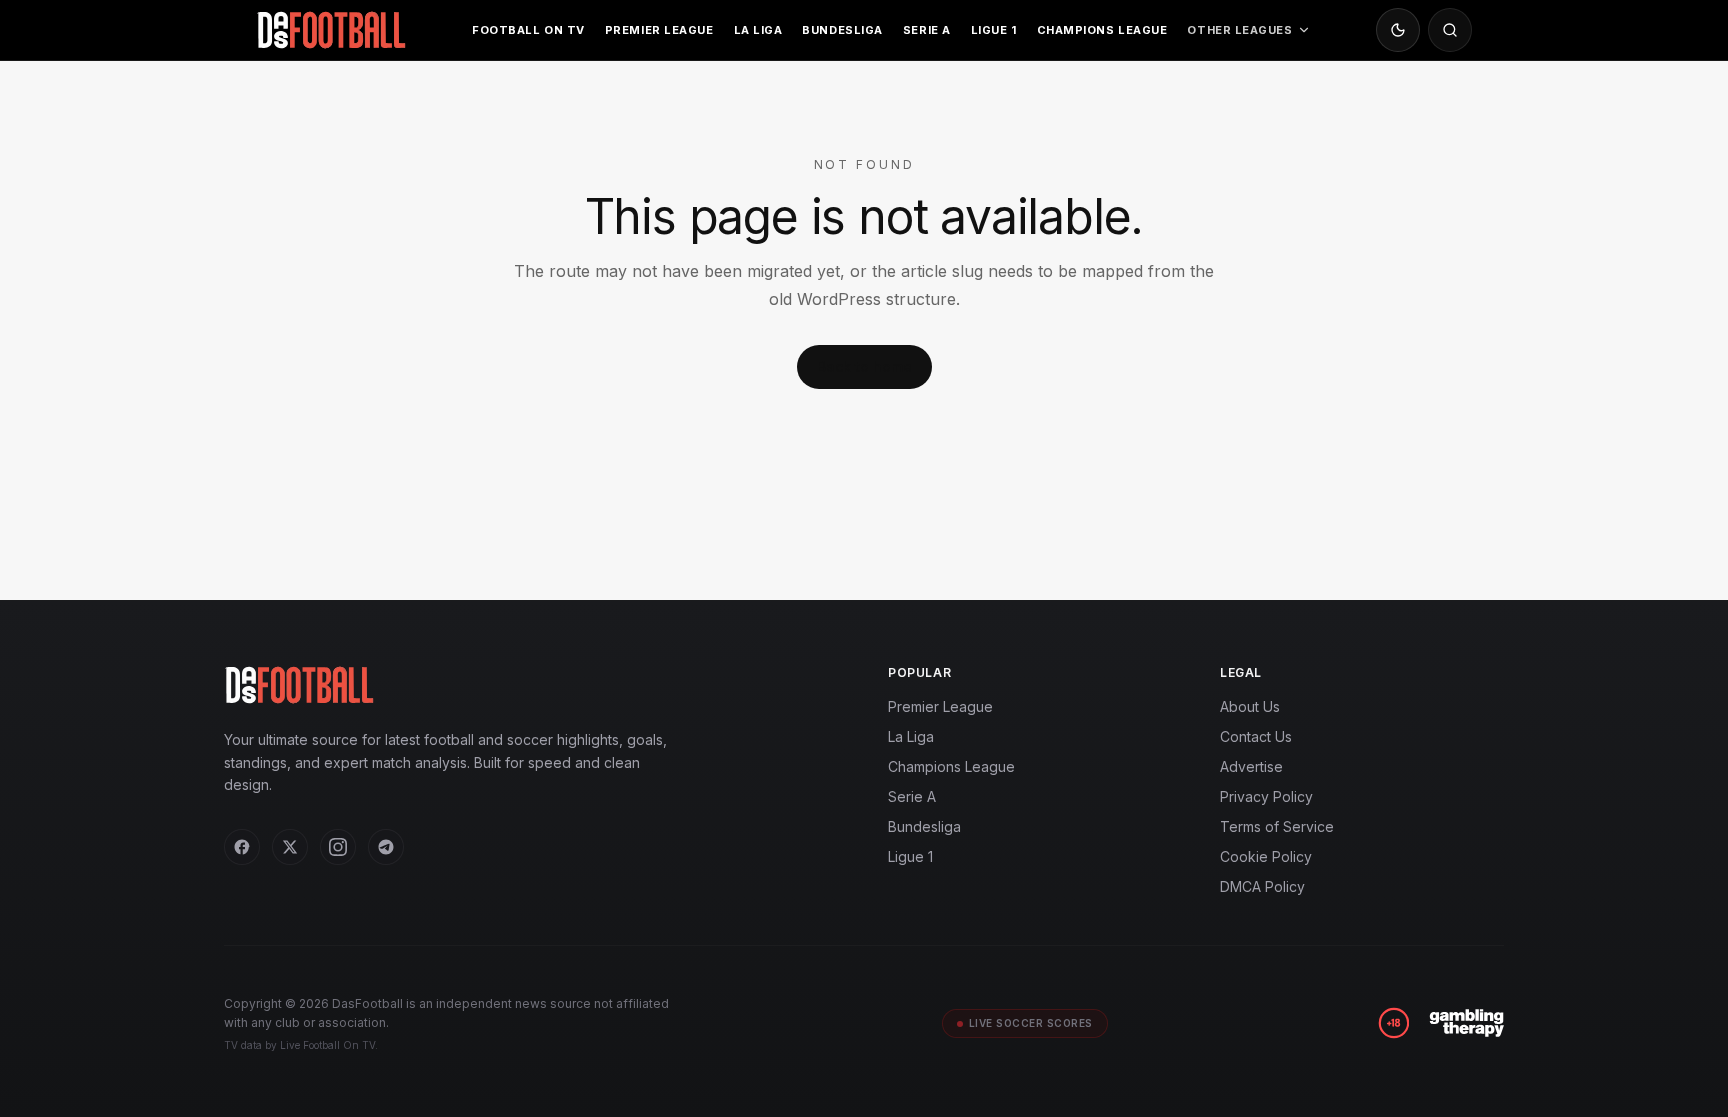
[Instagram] (338, 847)
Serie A (927, 30)
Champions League (1102, 30)
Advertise (1251, 766)
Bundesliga (842, 30)
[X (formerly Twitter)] (290, 847)
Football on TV (528, 30)
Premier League (659, 30)
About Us (1250, 706)
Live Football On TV (327, 1045)
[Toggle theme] (1398, 30)
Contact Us (1256, 736)
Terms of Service (1277, 826)
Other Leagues (1239, 30)
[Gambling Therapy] (1466, 1023)
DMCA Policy (1262, 886)
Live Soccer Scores (1031, 1023)
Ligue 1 (994, 30)
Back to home (864, 366)
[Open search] (1450, 30)
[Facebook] (242, 847)
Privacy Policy (1266, 796)
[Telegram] (386, 847)
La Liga (758, 30)
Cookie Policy (1266, 856)
